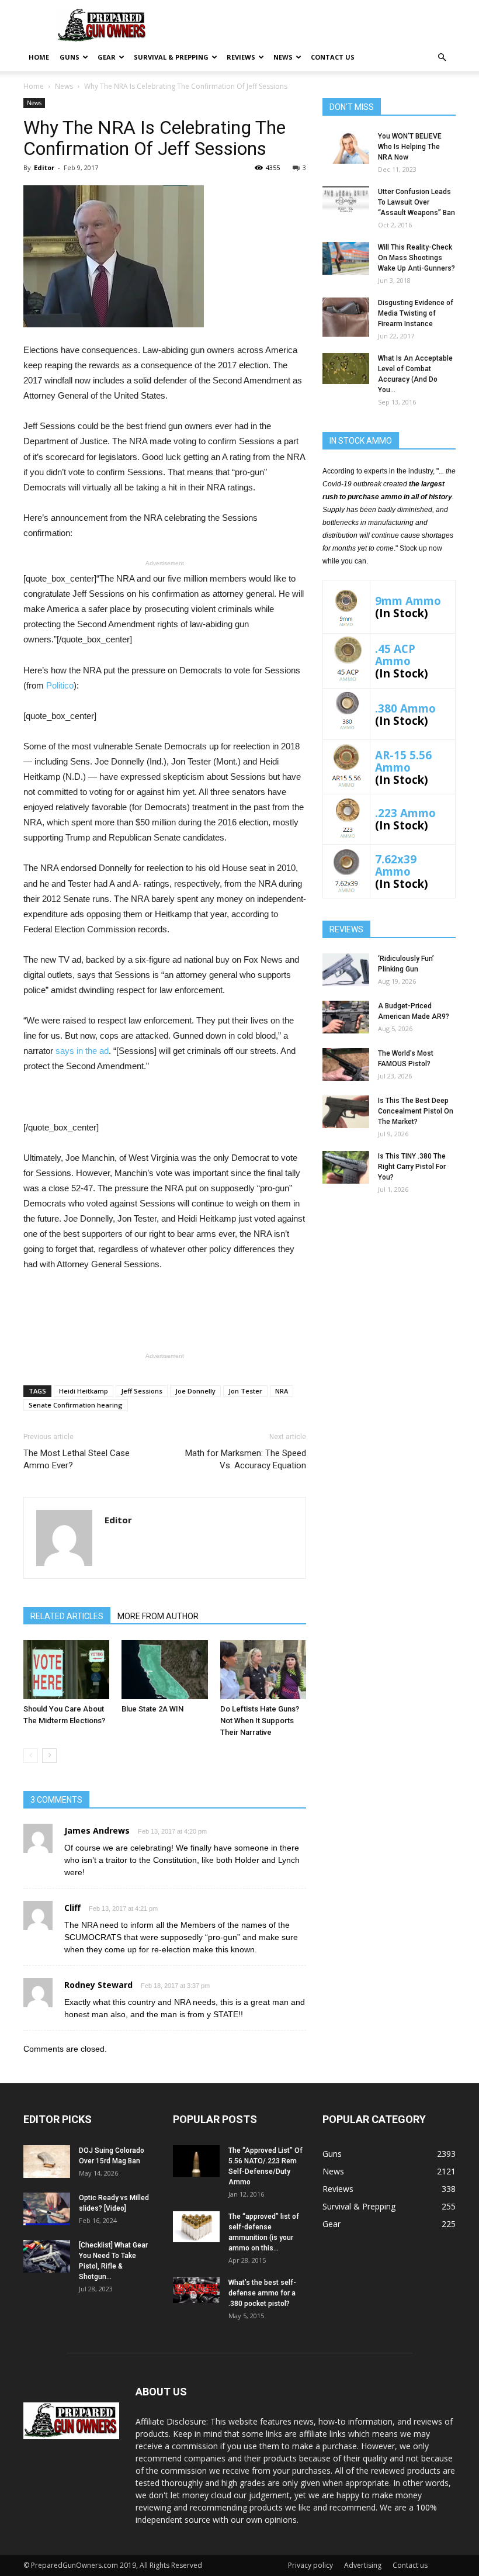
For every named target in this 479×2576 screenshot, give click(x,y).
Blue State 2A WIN (152, 1709)
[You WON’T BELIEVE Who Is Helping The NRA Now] (346, 147)
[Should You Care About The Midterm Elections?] (66, 1670)
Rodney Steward (98, 1985)
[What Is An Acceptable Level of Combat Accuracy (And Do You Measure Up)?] (346, 369)
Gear (107, 57)
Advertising (363, 2565)
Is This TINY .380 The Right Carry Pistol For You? (412, 1167)
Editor (44, 167)
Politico (60, 685)
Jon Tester (245, 1391)
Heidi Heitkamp (84, 1391)
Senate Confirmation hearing (76, 1405)
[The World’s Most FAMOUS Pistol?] (346, 1064)
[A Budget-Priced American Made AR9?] (346, 1017)
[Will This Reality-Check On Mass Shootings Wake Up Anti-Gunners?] (346, 258)
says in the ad (82, 1051)
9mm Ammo (408, 601)
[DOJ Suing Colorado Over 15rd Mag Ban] (47, 2162)
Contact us (333, 57)
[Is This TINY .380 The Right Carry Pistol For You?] (346, 1167)
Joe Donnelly (195, 1391)
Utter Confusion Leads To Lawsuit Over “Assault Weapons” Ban (416, 202)
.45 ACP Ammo (395, 655)
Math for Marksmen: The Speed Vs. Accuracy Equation (246, 1459)
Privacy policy (310, 2565)
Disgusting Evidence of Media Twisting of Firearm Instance (416, 313)
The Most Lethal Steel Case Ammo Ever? (77, 1459)
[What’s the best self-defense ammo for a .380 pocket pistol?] (196, 2290)
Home (39, 57)
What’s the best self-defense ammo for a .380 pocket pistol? (262, 2293)
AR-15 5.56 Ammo (403, 761)
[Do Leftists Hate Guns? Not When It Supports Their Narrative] (263, 1670)
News (283, 57)
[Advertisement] (389, 1278)
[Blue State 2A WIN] (164, 1670)
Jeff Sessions (142, 1391)
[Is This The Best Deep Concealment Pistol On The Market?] (346, 1112)
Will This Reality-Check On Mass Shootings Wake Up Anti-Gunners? (416, 258)
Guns (70, 57)
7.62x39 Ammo (396, 865)
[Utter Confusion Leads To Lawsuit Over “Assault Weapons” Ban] (346, 200)
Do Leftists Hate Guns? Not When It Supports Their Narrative (260, 1721)
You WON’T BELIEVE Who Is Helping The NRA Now (410, 147)
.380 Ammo (405, 708)
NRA (282, 1391)
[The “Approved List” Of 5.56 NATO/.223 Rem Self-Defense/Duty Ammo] (196, 2161)
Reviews (241, 57)
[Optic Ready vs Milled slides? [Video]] (47, 2209)
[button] (442, 58)
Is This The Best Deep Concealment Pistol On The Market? (416, 1111)
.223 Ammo (405, 813)
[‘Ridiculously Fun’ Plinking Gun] (346, 970)
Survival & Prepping (171, 57)
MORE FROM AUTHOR (158, 1616)
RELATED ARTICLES (67, 1616)
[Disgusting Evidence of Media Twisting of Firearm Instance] (346, 317)
